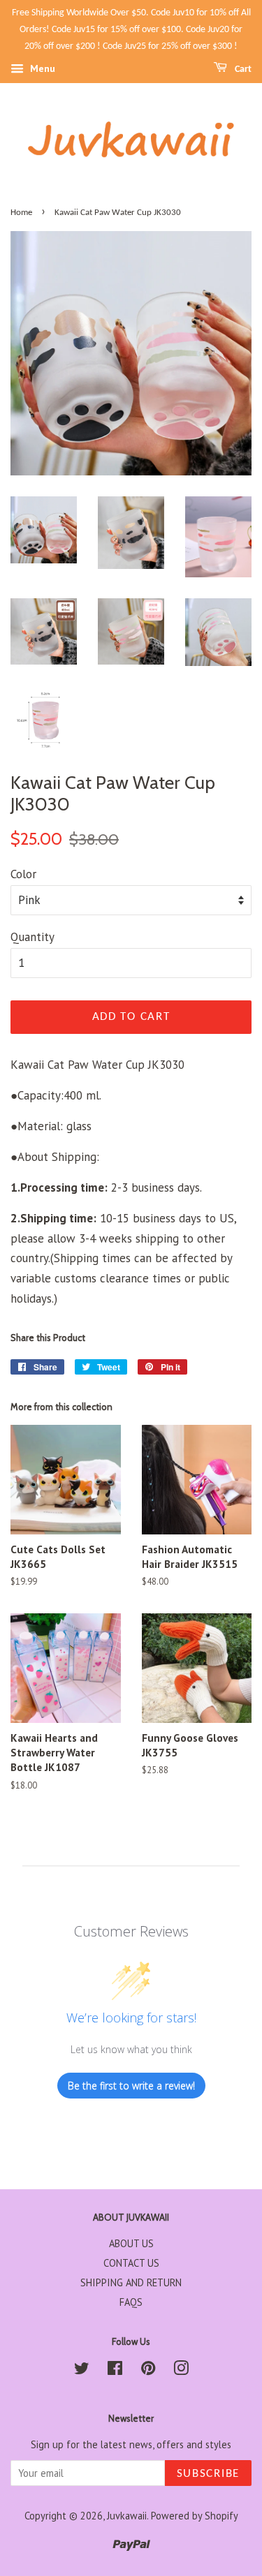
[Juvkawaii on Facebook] (115, 2370)
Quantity (32, 937)
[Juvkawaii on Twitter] (82, 2370)
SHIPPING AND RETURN (131, 2282)
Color (23, 874)
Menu (41, 69)
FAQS (131, 2302)
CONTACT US (131, 2263)
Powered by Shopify (195, 2516)
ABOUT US (131, 2243)
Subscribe (208, 2474)
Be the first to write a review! (131, 2086)
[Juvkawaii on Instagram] (181, 2370)
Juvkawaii (127, 2516)
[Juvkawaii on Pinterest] (148, 2370)
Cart (242, 69)
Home (21, 213)
